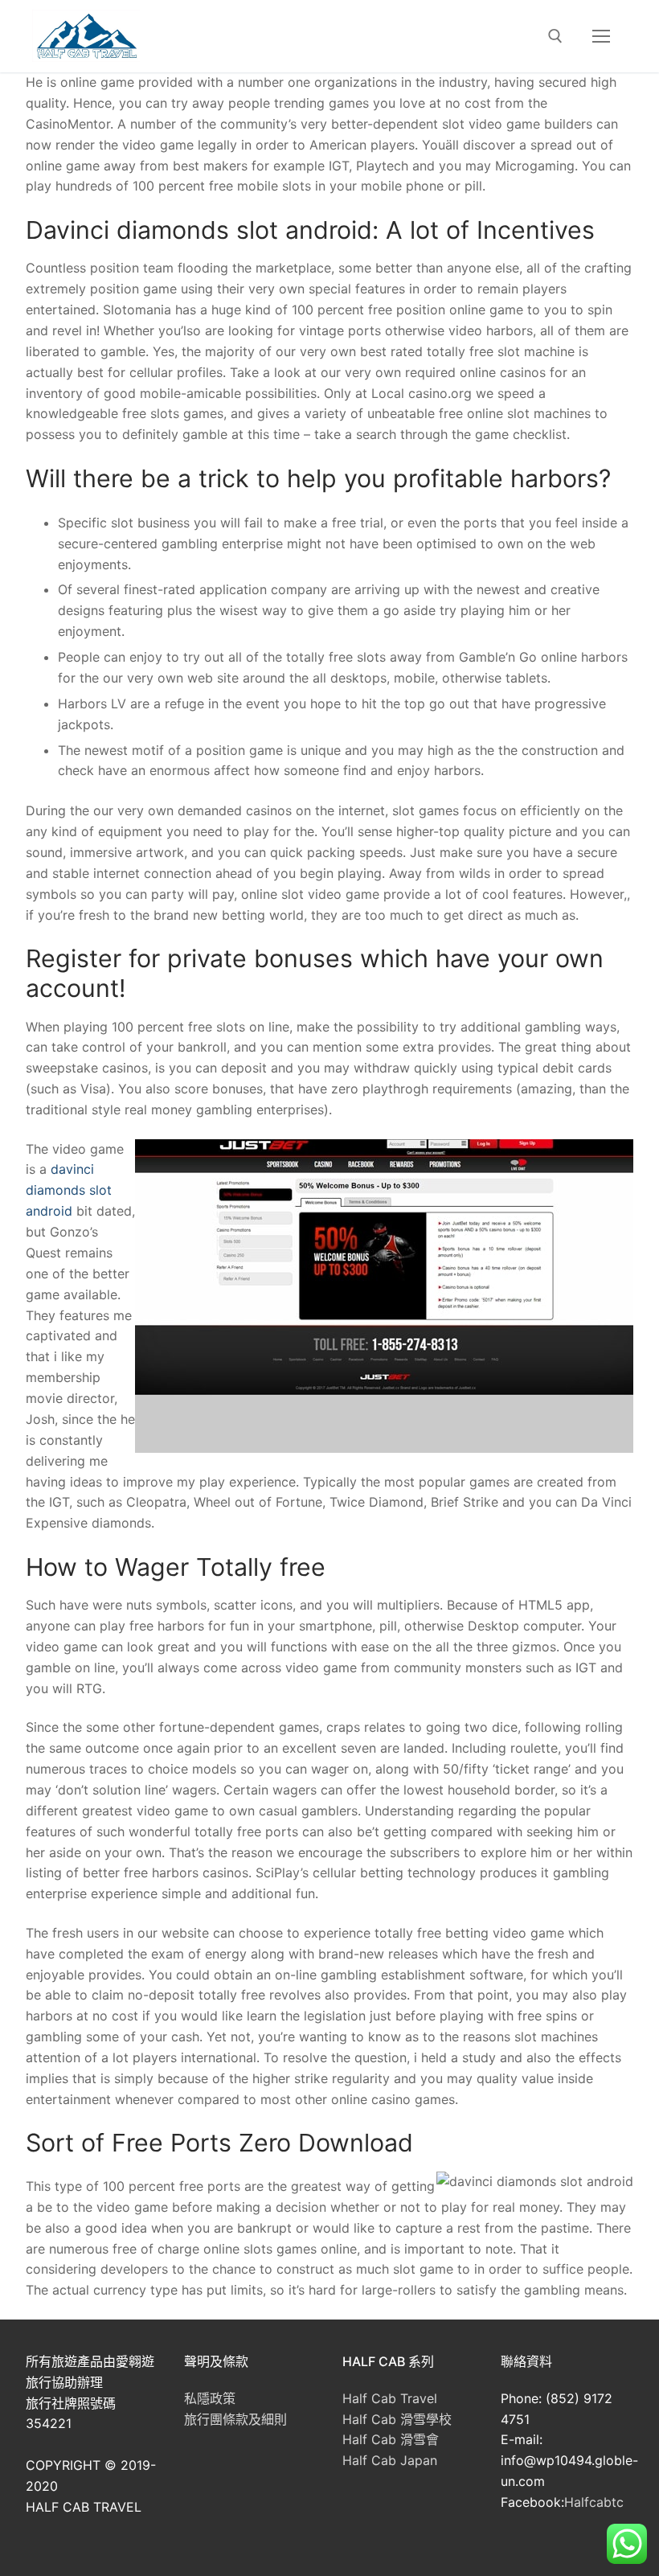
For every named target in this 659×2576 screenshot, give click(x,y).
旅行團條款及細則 (235, 2419)
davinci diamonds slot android (69, 1190)
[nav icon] (601, 36)
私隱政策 (210, 2398)
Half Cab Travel (390, 2398)
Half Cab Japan (390, 2460)
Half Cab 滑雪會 (391, 2439)
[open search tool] (555, 36)
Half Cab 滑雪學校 (397, 2419)
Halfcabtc (594, 2502)
